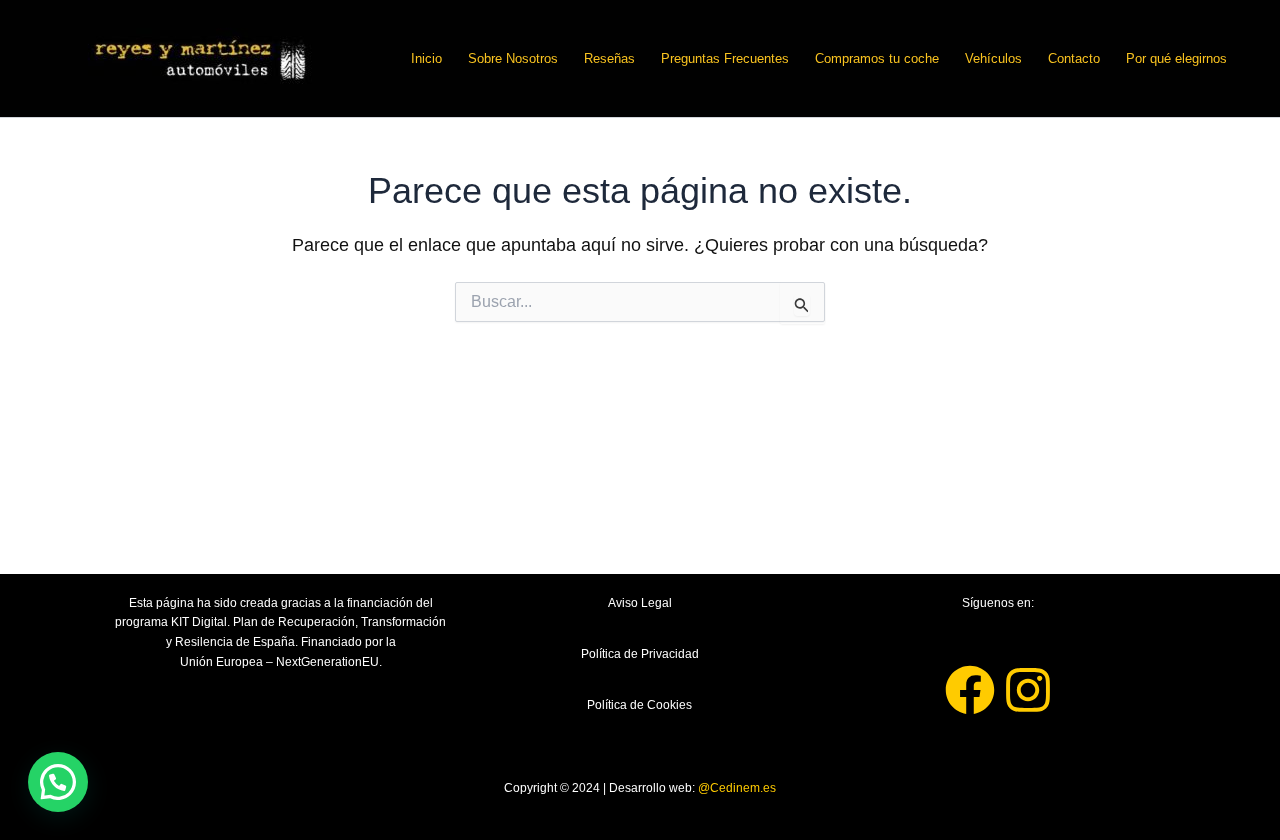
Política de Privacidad (640, 654)
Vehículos (993, 58)
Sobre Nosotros (513, 58)
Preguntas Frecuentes (725, 58)
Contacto (1074, 58)
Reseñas (609, 58)
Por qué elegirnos (1176, 58)
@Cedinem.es (737, 788)
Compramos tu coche (877, 58)
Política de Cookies (639, 705)
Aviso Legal (640, 603)
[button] (58, 782)
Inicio (426, 58)
